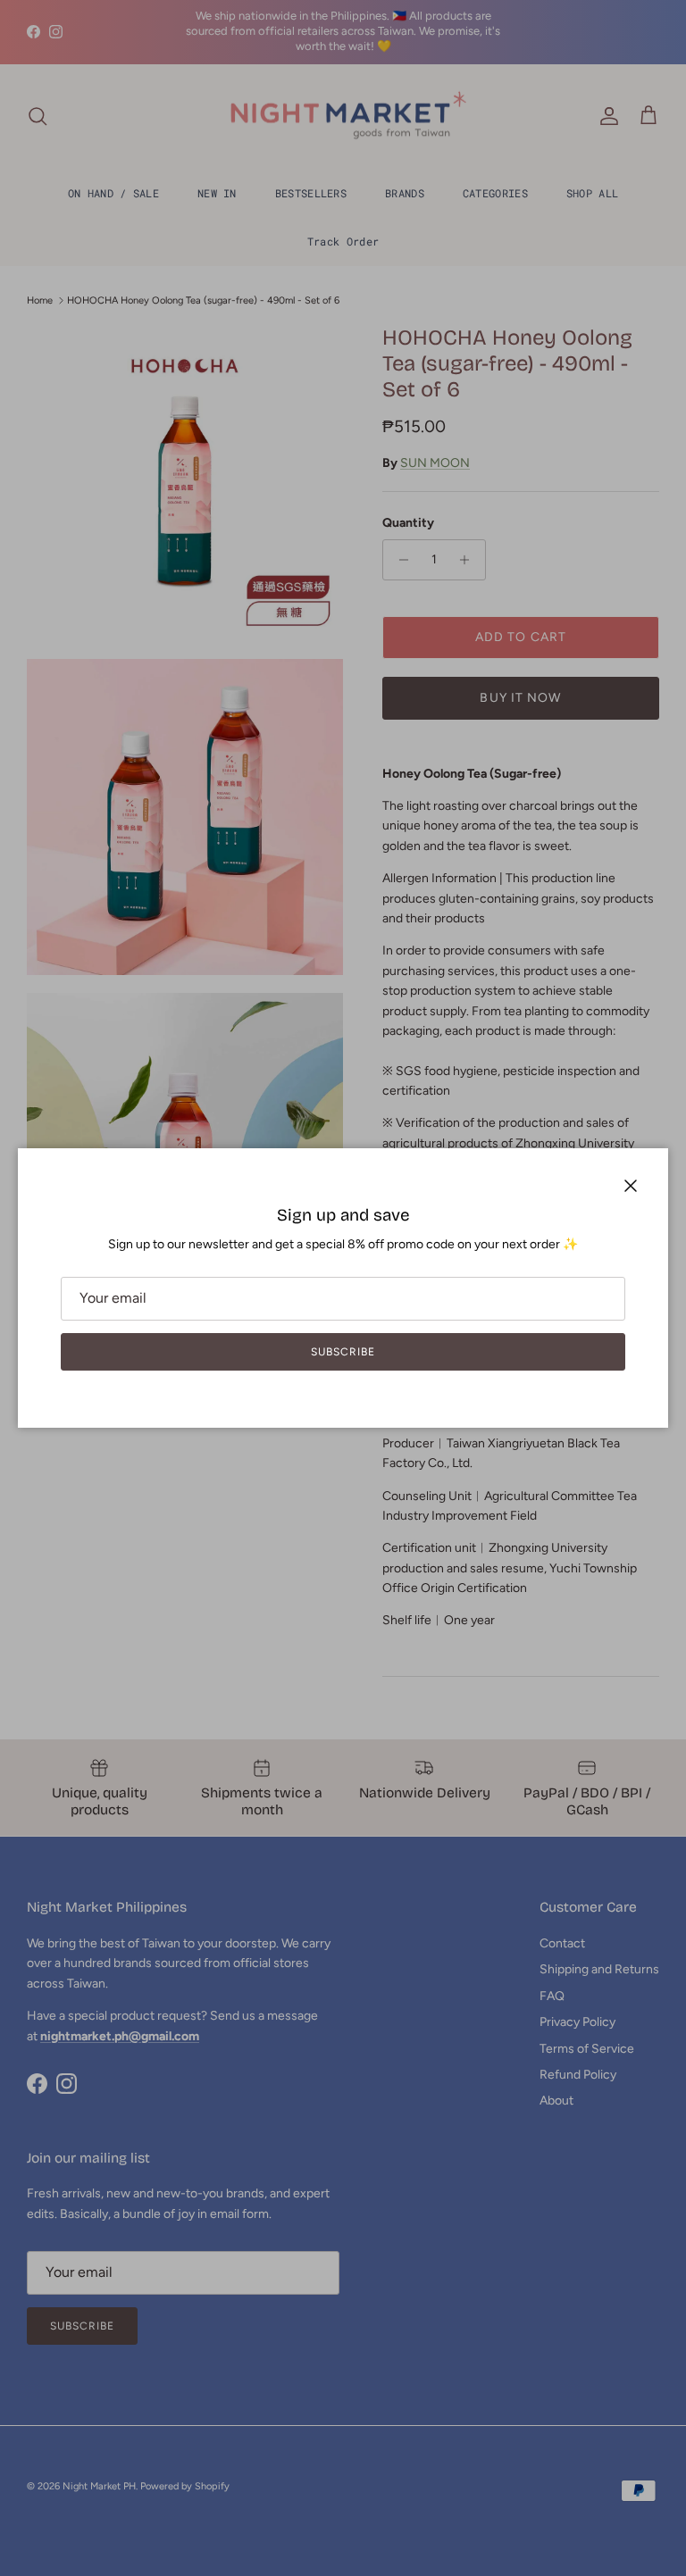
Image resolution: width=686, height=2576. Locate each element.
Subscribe (343, 1352)
